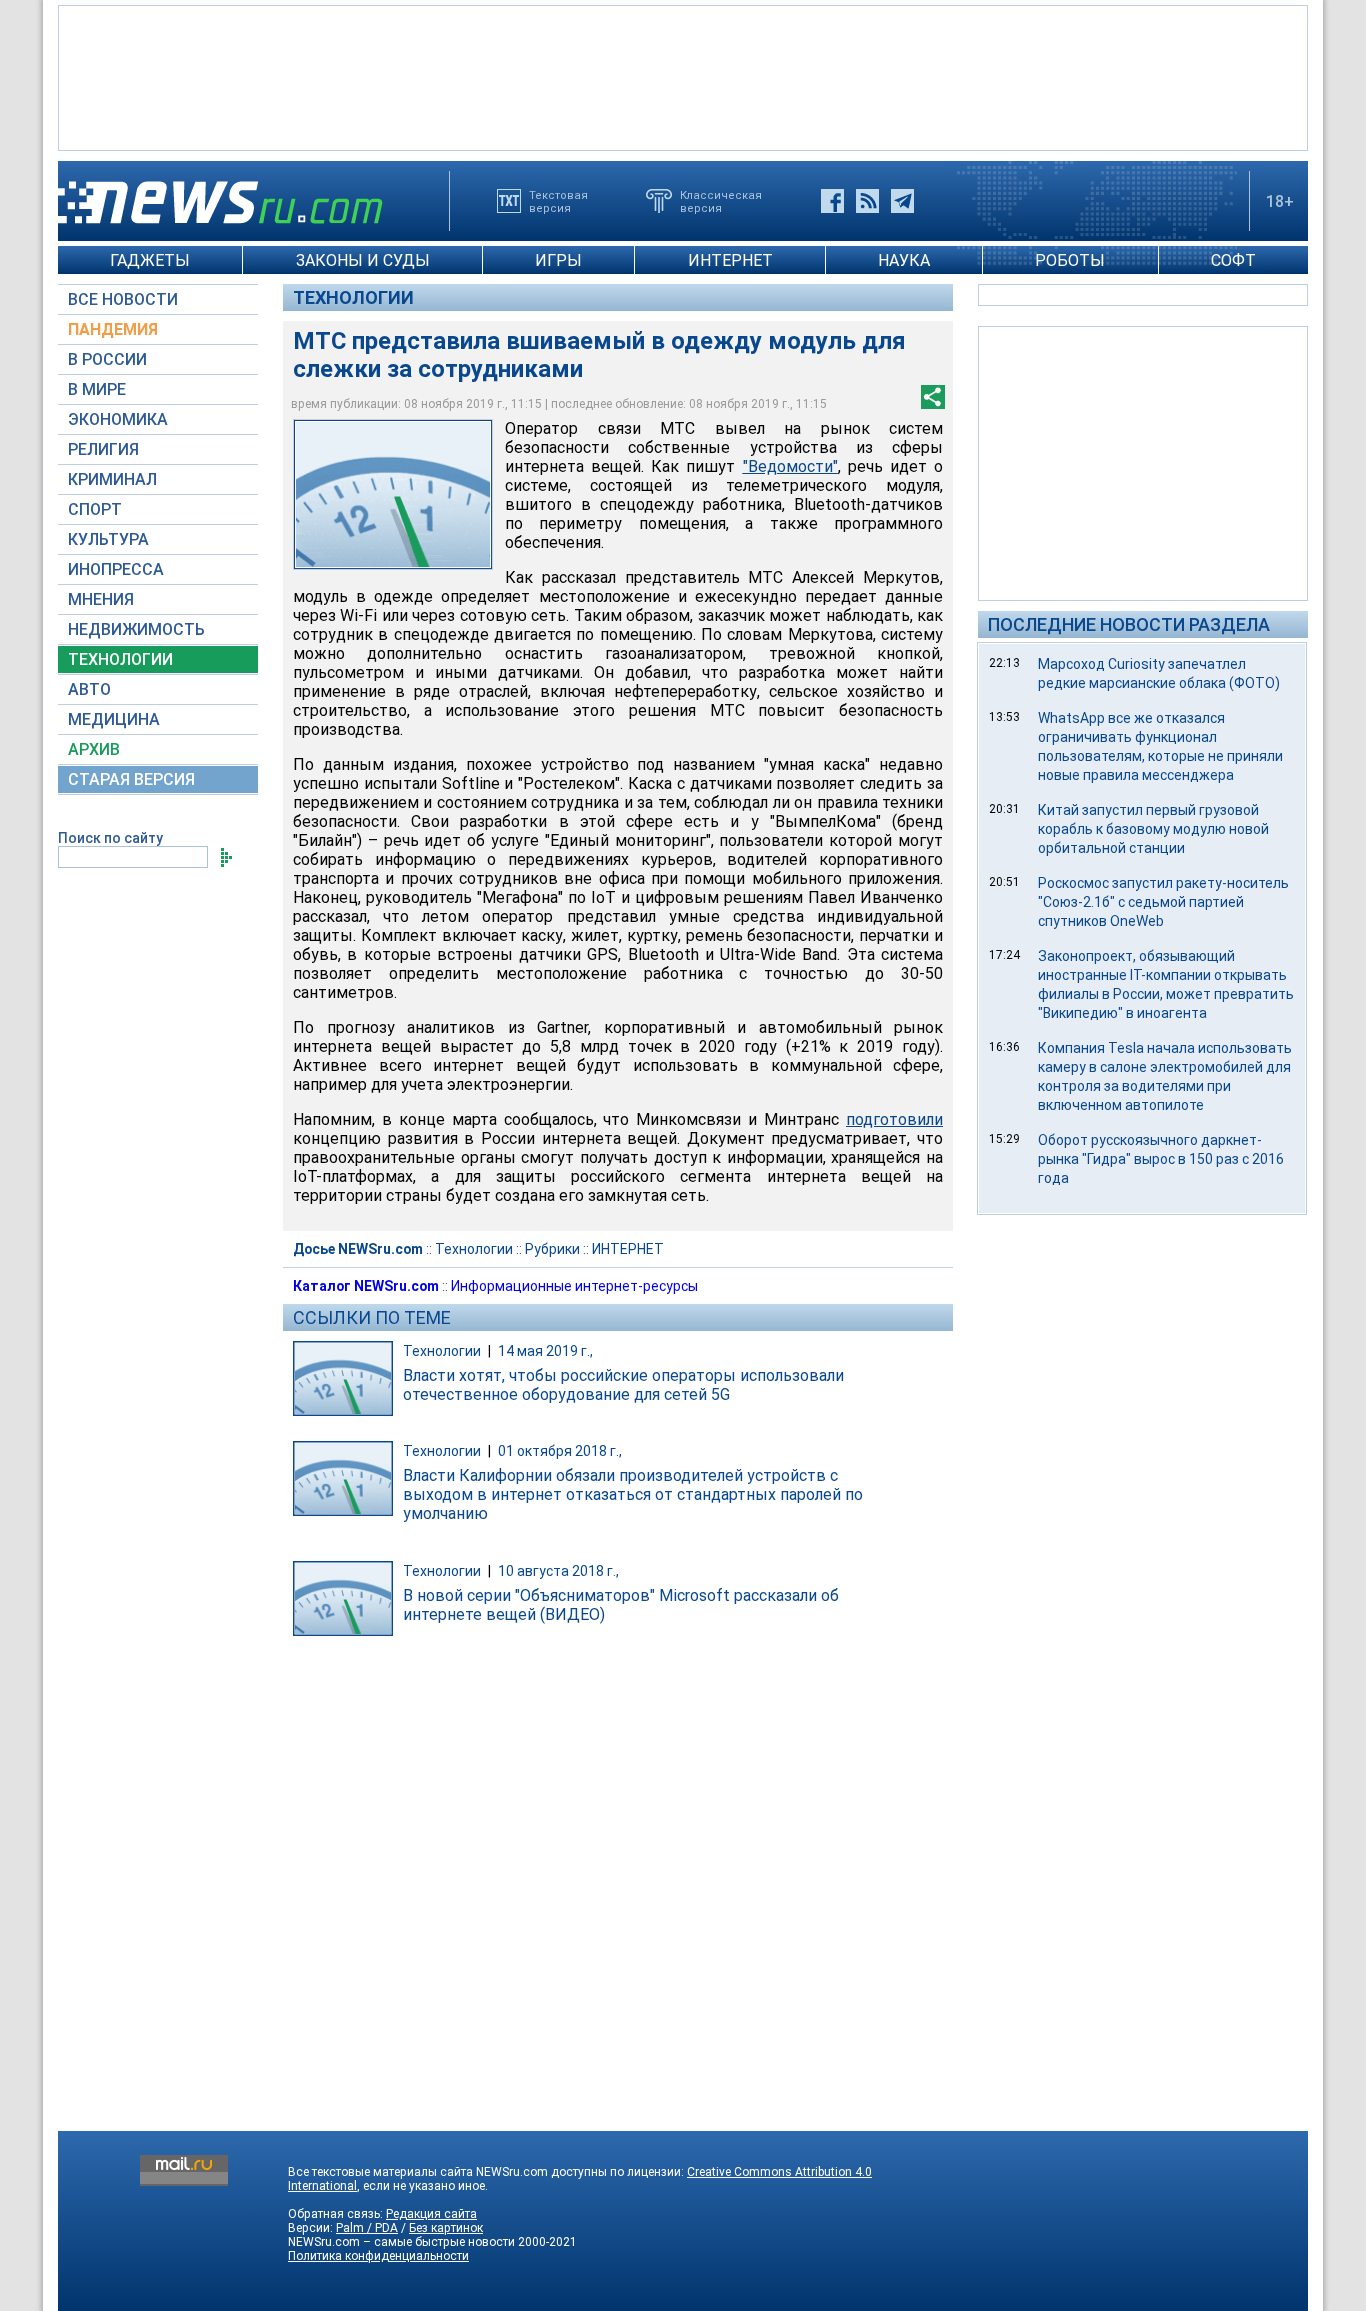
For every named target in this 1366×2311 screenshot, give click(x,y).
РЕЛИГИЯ (103, 449)
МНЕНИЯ (101, 599)
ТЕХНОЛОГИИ (120, 659)
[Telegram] (902, 201)
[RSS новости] (867, 201)
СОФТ (1233, 260)
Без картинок (446, 2228)
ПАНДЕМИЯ (113, 329)
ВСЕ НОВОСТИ (123, 299)
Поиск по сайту (110, 838)
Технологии (353, 297)
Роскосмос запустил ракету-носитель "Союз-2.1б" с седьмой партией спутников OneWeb (1163, 902)
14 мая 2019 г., (545, 1351)
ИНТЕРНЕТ (730, 260)
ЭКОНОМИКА (118, 419)
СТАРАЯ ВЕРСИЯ (131, 779)
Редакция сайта (431, 2214)
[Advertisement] (683, 76)
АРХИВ (94, 749)
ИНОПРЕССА (116, 569)
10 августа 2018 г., (558, 1571)
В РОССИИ (107, 359)
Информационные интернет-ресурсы (574, 1286)
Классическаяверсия (721, 201)
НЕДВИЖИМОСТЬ (136, 629)
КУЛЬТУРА (108, 539)
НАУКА (904, 260)
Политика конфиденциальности (378, 2256)
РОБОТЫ (1070, 260)
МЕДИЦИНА (114, 719)
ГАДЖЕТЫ (150, 260)
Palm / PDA (367, 2228)
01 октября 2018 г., (560, 1451)
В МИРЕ (97, 389)
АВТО (89, 689)
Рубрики (552, 1249)
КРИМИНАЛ (112, 479)
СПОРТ (95, 509)
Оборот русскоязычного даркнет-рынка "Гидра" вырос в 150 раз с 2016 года (1161, 1159)
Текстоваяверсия (558, 201)
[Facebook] (832, 201)
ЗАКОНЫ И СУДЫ (363, 260)
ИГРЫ (558, 260)
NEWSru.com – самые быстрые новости (401, 2242)
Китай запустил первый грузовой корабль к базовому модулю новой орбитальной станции (1153, 829)
